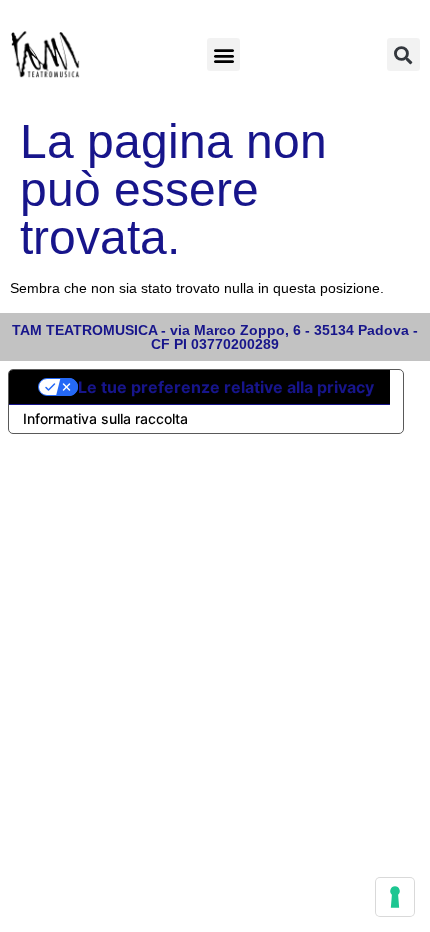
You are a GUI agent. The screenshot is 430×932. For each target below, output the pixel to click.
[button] (223, 54)
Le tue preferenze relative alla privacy (226, 387)
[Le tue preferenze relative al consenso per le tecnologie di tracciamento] (395, 897)
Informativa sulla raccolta (105, 418)
